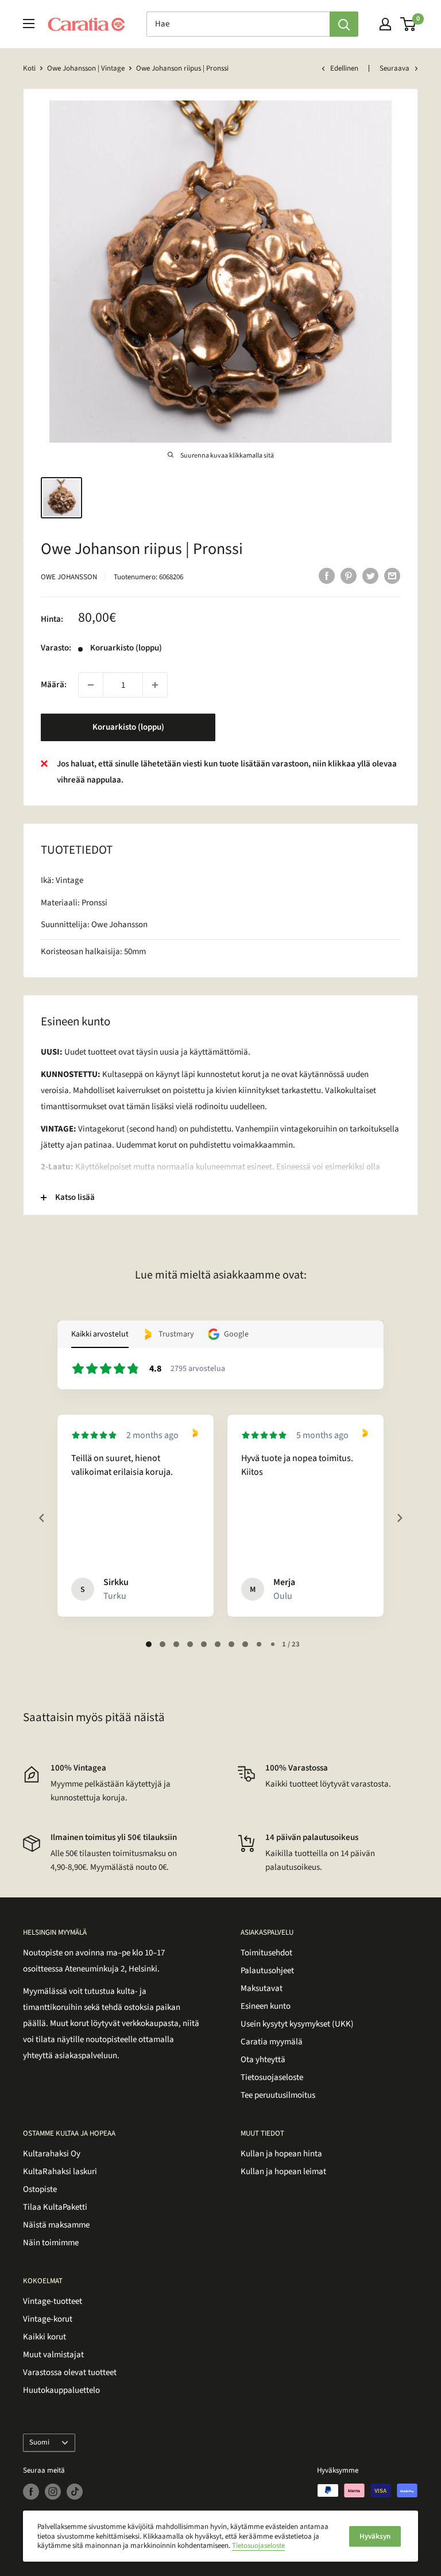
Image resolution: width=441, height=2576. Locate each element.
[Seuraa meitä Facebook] (31, 2492)
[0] (409, 24)
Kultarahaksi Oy (52, 2154)
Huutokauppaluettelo (61, 2390)
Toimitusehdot (266, 1953)
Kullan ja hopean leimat (283, 2172)
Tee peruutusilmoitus (278, 2095)
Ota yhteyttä (263, 2060)
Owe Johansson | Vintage (86, 68)
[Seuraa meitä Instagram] (53, 2492)
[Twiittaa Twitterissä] (370, 576)
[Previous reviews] (41, 1518)
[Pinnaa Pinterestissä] (349, 576)
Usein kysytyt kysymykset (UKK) (297, 2024)
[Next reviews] (399, 1518)
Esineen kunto (266, 2006)
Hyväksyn (375, 2536)
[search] (238, 24)
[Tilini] (385, 24)
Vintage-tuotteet (53, 2301)
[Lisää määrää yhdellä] (155, 685)
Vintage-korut (48, 2319)
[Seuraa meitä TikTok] (75, 2492)
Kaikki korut (45, 2337)
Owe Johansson (69, 577)
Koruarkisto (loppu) (128, 727)
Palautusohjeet (267, 1971)
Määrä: (54, 685)
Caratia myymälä (272, 2042)
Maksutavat (262, 1988)
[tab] (149, 1644)
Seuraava (394, 68)
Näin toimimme (51, 2243)
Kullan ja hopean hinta (281, 2154)
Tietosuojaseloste (272, 2077)
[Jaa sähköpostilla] (392, 576)
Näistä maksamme (56, 2225)
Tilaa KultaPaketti (55, 2207)
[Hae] (344, 24)
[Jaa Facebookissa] (327, 576)
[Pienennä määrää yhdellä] (91, 685)
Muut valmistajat (53, 2355)
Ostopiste (40, 2189)
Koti (29, 68)
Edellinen (344, 68)
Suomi (39, 2442)
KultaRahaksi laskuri (60, 2172)
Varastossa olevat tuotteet (70, 2372)
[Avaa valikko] (29, 24)
